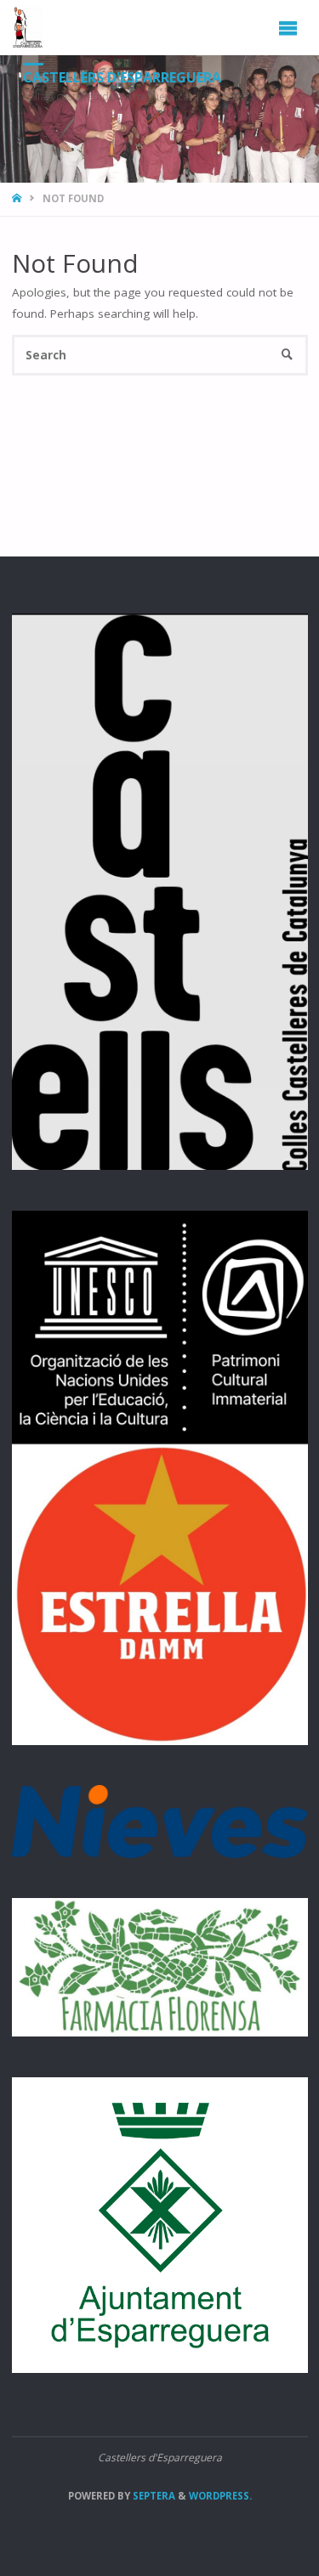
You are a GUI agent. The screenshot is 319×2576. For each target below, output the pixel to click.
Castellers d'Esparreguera (122, 77)
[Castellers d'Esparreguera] (27, 27)
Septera (153, 2496)
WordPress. (220, 2496)
